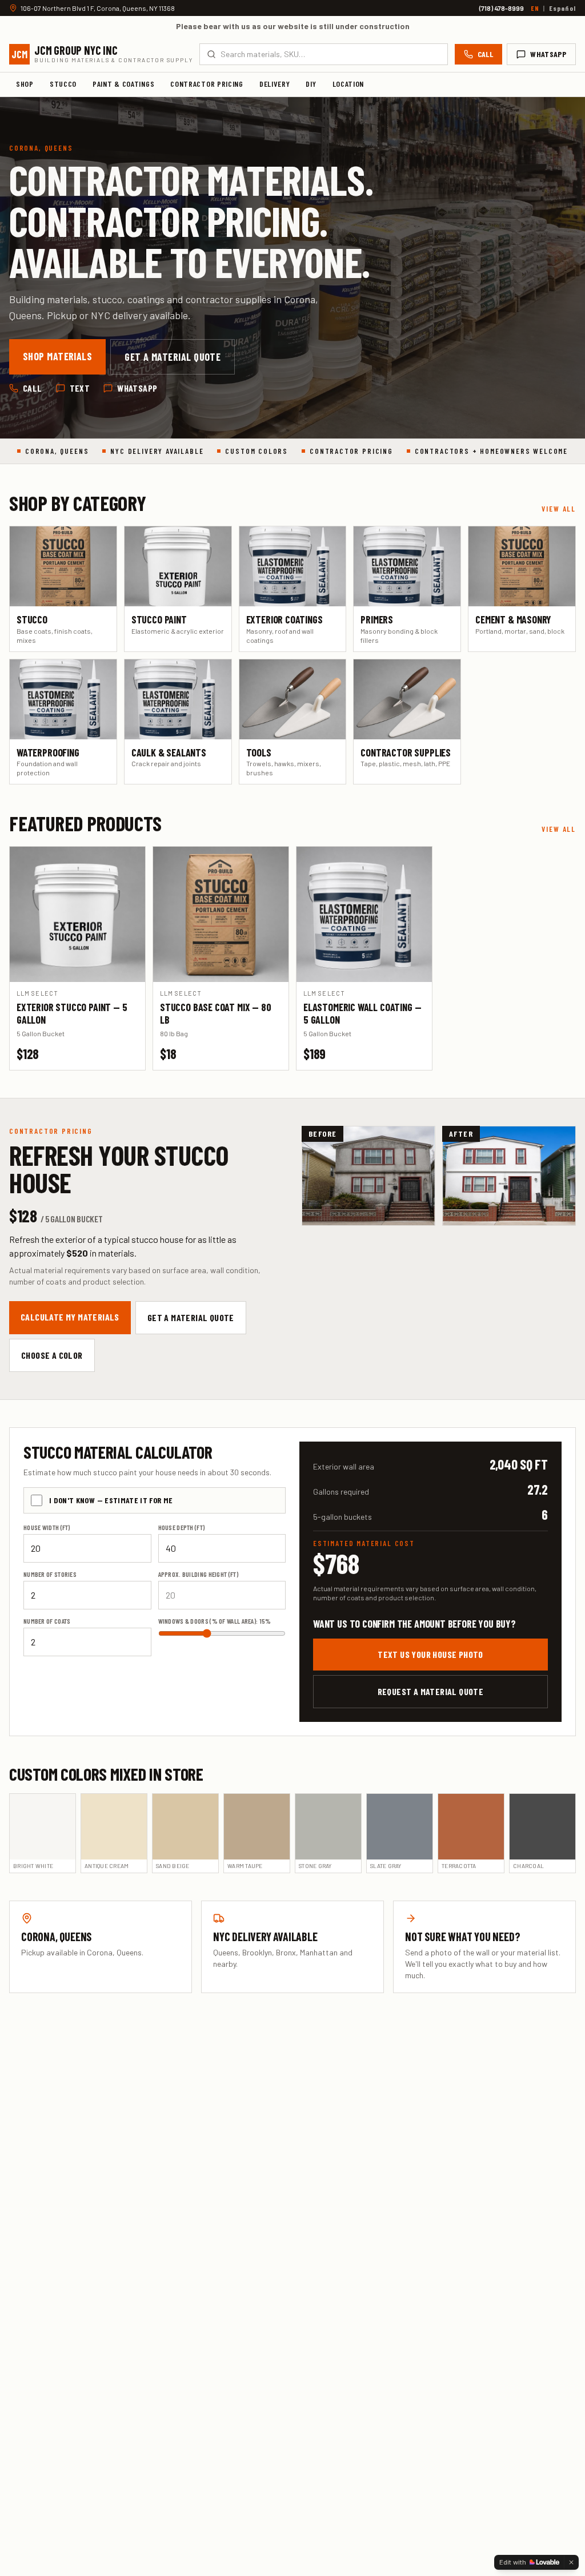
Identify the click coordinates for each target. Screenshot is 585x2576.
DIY (311, 84)
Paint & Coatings (123, 84)
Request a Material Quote (431, 1691)
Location (348, 84)
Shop (25, 84)
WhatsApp (548, 54)
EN (535, 8)
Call (485, 54)
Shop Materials (57, 356)
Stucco (63, 84)
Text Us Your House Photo (430, 1654)
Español (562, 8)
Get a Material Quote (173, 357)
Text (80, 388)
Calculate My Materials (70, 1317)
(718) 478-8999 (502, 8)
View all (559, 509)
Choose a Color (52, 1355)
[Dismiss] (571, 2562)
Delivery (275, 84)
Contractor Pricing (207, 84)
